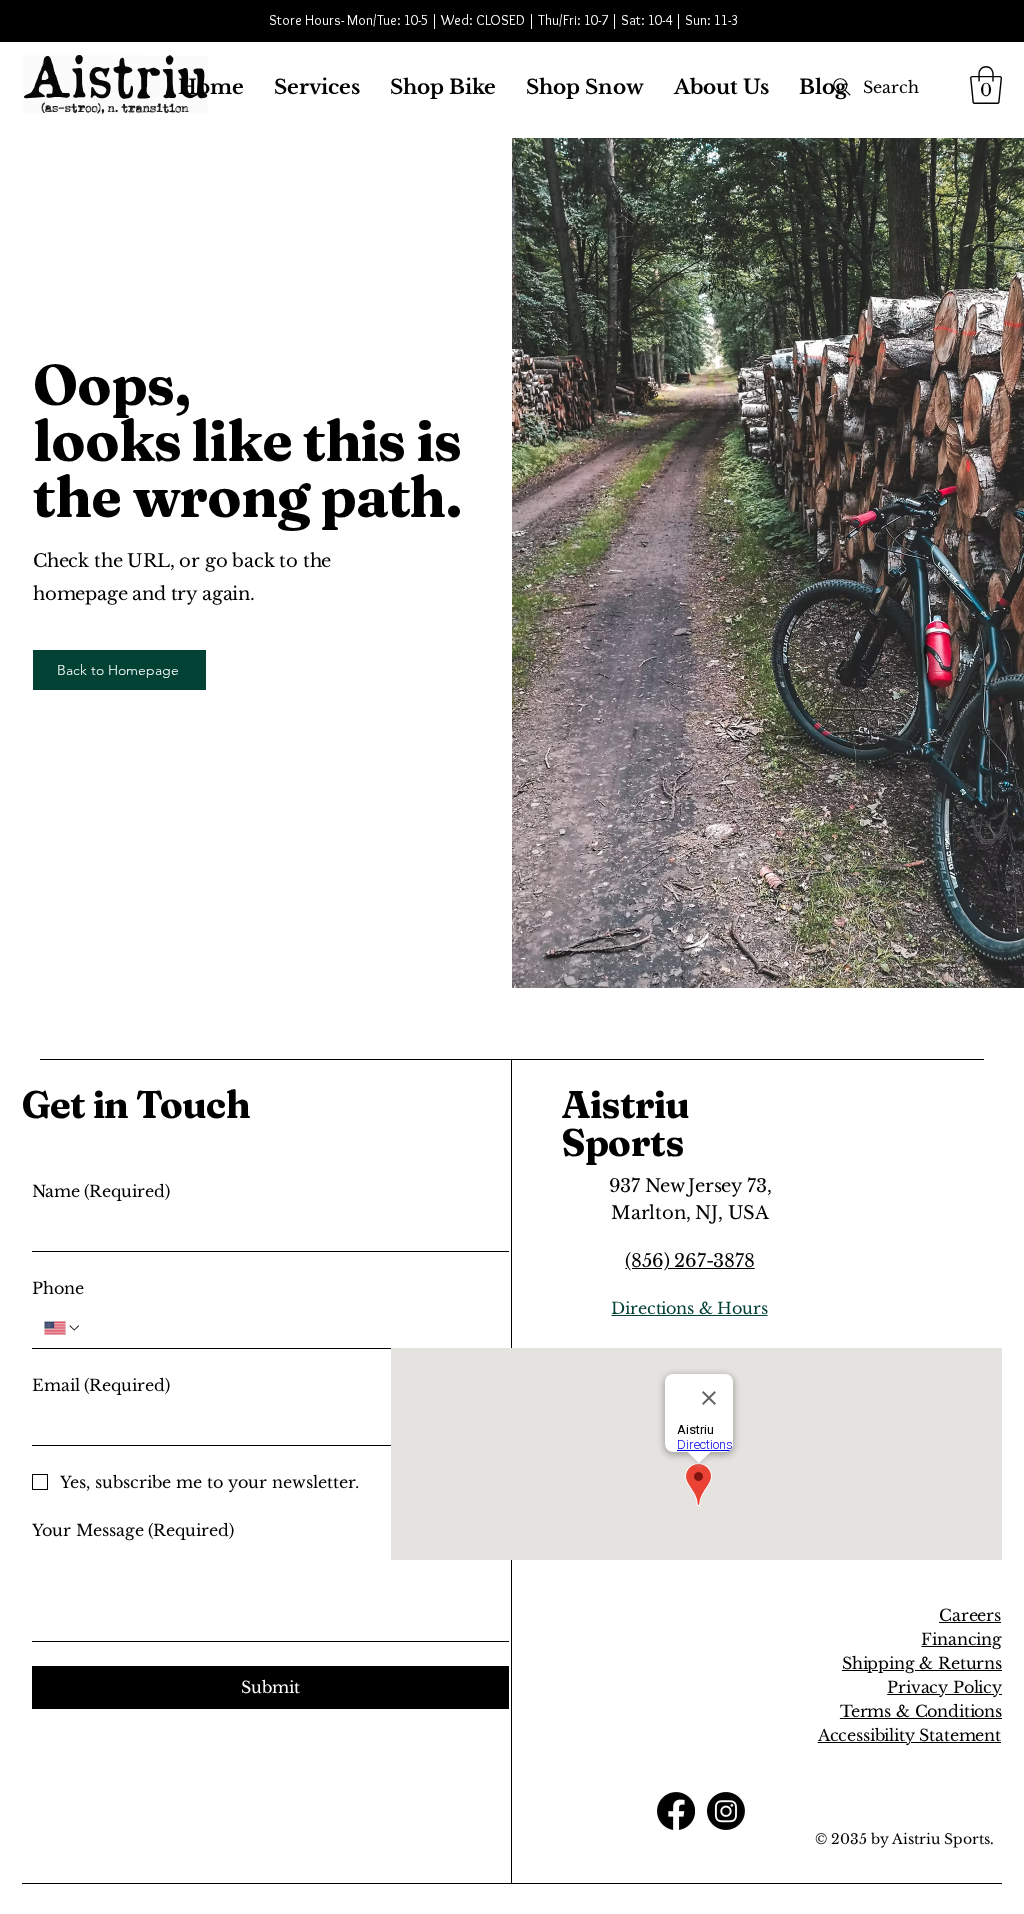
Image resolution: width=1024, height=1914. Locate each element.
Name (101, 1191)
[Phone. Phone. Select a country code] (63, 1328)
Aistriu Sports (625, 1123)
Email (101, 1385)
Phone (58, 1288)
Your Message (133, 1530)
